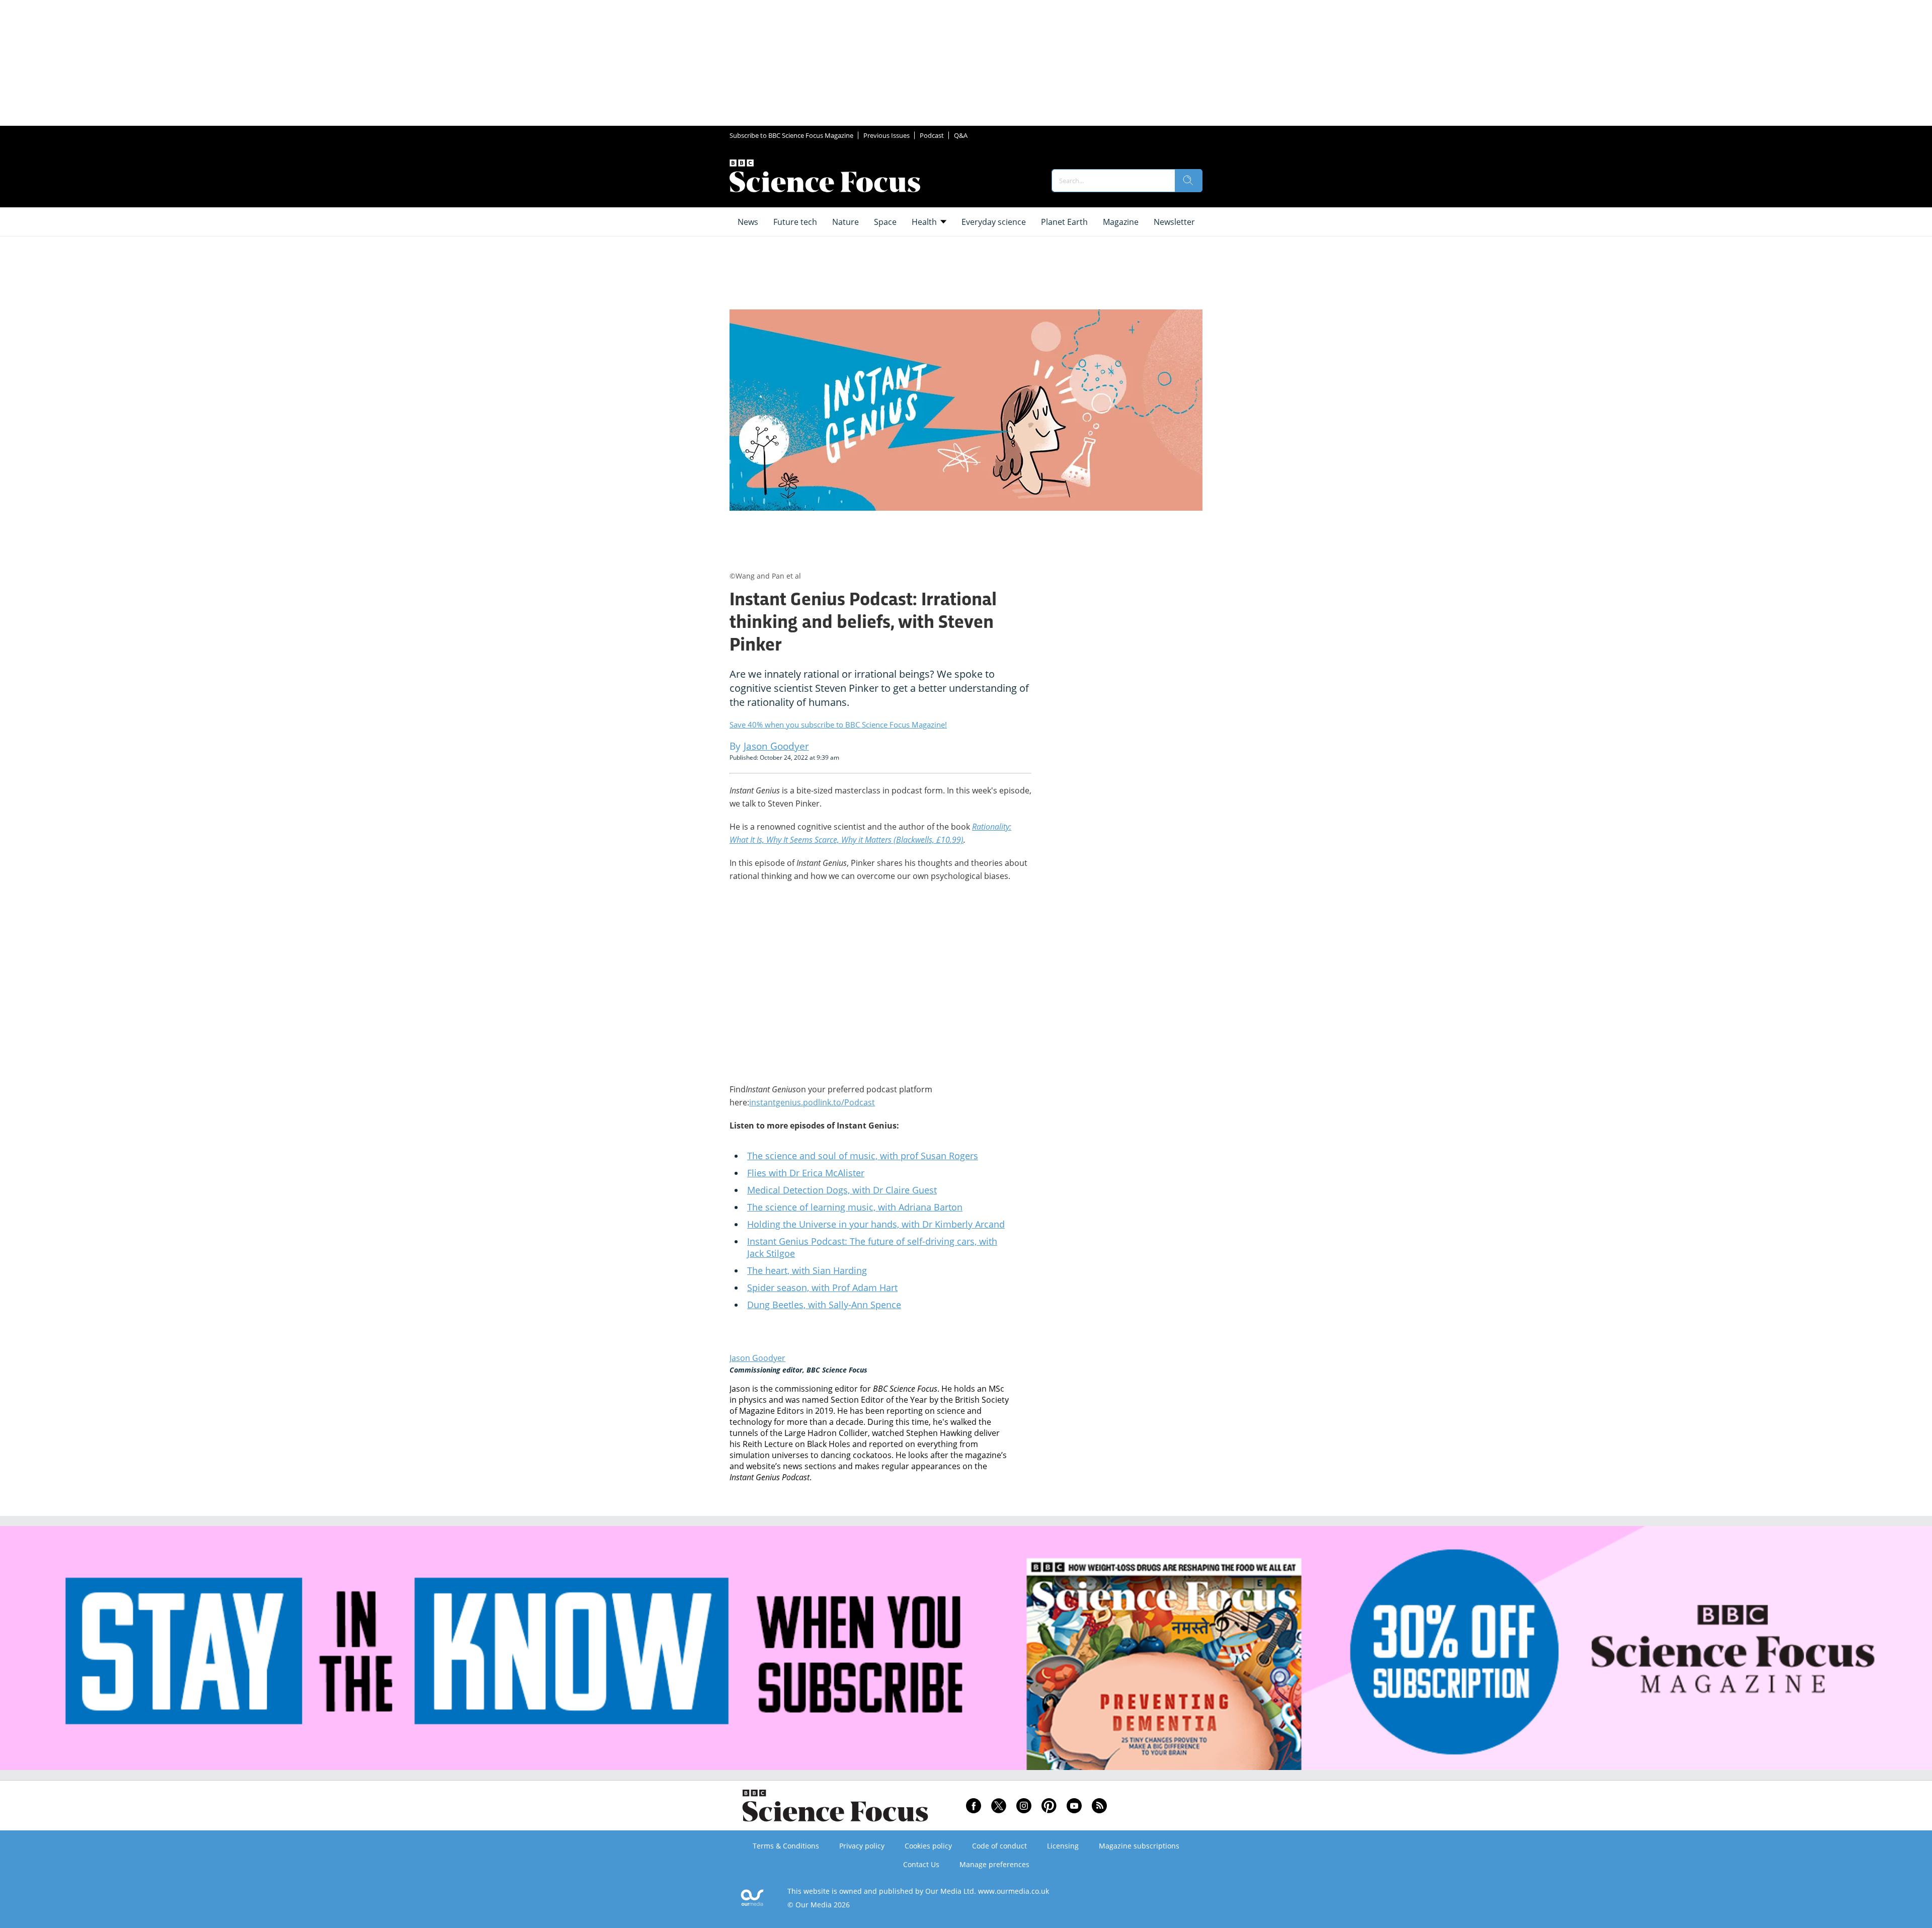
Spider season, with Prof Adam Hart (822, 1288)
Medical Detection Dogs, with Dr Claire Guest (842, 1190)
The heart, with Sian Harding (807, 1270)
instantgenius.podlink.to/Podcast (812, 1102)
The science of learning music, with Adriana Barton (855, 1207)
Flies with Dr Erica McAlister (806, 1173)
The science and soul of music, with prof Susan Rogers (863, 1156)
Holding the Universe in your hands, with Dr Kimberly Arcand (876, 1224)
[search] (1188, 181)
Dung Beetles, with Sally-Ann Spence (824, 1305)
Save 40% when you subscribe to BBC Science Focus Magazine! (838, 725)
